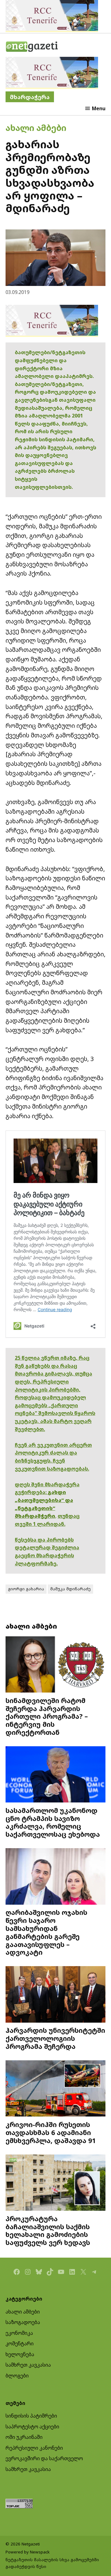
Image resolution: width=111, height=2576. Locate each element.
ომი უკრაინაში (24, 2437)
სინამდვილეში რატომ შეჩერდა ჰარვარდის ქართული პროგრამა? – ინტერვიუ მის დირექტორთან (47, 1716)
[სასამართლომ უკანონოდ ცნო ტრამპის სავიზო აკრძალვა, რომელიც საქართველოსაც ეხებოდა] (55, 1775)
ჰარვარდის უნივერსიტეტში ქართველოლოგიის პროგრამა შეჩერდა (55, 2038)
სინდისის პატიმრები (31, 2416)
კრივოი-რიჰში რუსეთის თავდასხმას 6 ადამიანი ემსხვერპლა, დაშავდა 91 (51, 2132)
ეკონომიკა (19, 2333)
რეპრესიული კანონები (34, 2448)
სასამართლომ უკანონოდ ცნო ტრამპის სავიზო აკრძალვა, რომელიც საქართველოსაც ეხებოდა (53, 1822)
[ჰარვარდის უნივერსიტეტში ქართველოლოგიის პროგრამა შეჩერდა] (55, 1995)
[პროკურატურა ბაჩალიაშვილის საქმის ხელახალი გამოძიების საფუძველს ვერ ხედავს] (55, 2183)
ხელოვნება (20, 2354)
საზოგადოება (23, 2322)
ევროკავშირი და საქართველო (44, 2458)
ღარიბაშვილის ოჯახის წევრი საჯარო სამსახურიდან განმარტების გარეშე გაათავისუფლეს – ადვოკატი (46, 1932)
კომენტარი (20, 2343)
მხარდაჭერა (30, 97)
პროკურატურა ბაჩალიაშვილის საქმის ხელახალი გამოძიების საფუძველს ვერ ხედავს (48, 2230)
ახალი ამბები (36, 128)
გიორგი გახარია (26, 1589)
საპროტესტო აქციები (32, 2427)
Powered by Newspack (28, 2552)
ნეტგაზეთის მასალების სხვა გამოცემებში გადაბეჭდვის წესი (52, 2563)
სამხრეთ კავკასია (28, 2365)
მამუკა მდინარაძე (70, 1589)
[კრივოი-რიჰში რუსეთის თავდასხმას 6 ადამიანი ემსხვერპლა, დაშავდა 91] (55, 2089)
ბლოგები (17, 2376)
